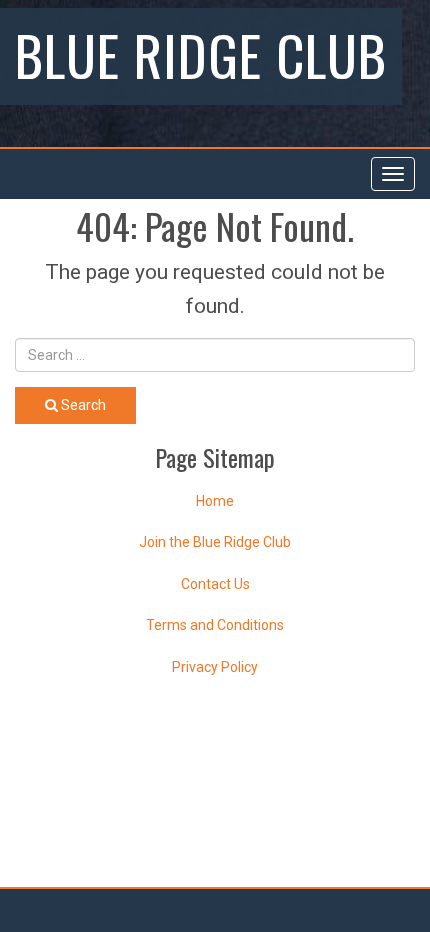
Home (215, 501)
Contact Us (215, 584)
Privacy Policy (215, 667)
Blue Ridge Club (201, 54)
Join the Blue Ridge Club (215, 542)
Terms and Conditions (215, 625)
